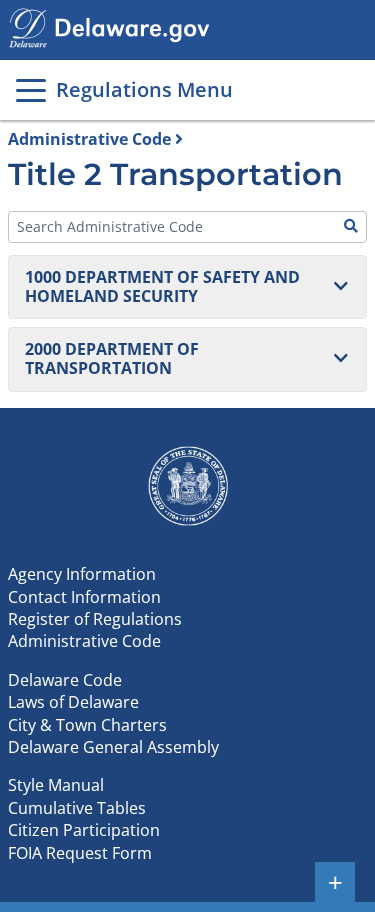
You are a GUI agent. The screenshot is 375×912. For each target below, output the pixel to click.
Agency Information (82, 574)
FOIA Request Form (80, 853)
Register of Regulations (95, 619)
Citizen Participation (84, 830)
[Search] (351, 227)
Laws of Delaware (73, 702)
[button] (187, 287)
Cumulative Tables (77, 808)
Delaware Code (65, 680)
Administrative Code (89, 139)
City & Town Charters (87, 725)
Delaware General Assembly (113, 747)
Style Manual (56, 785)
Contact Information (84, 597)
